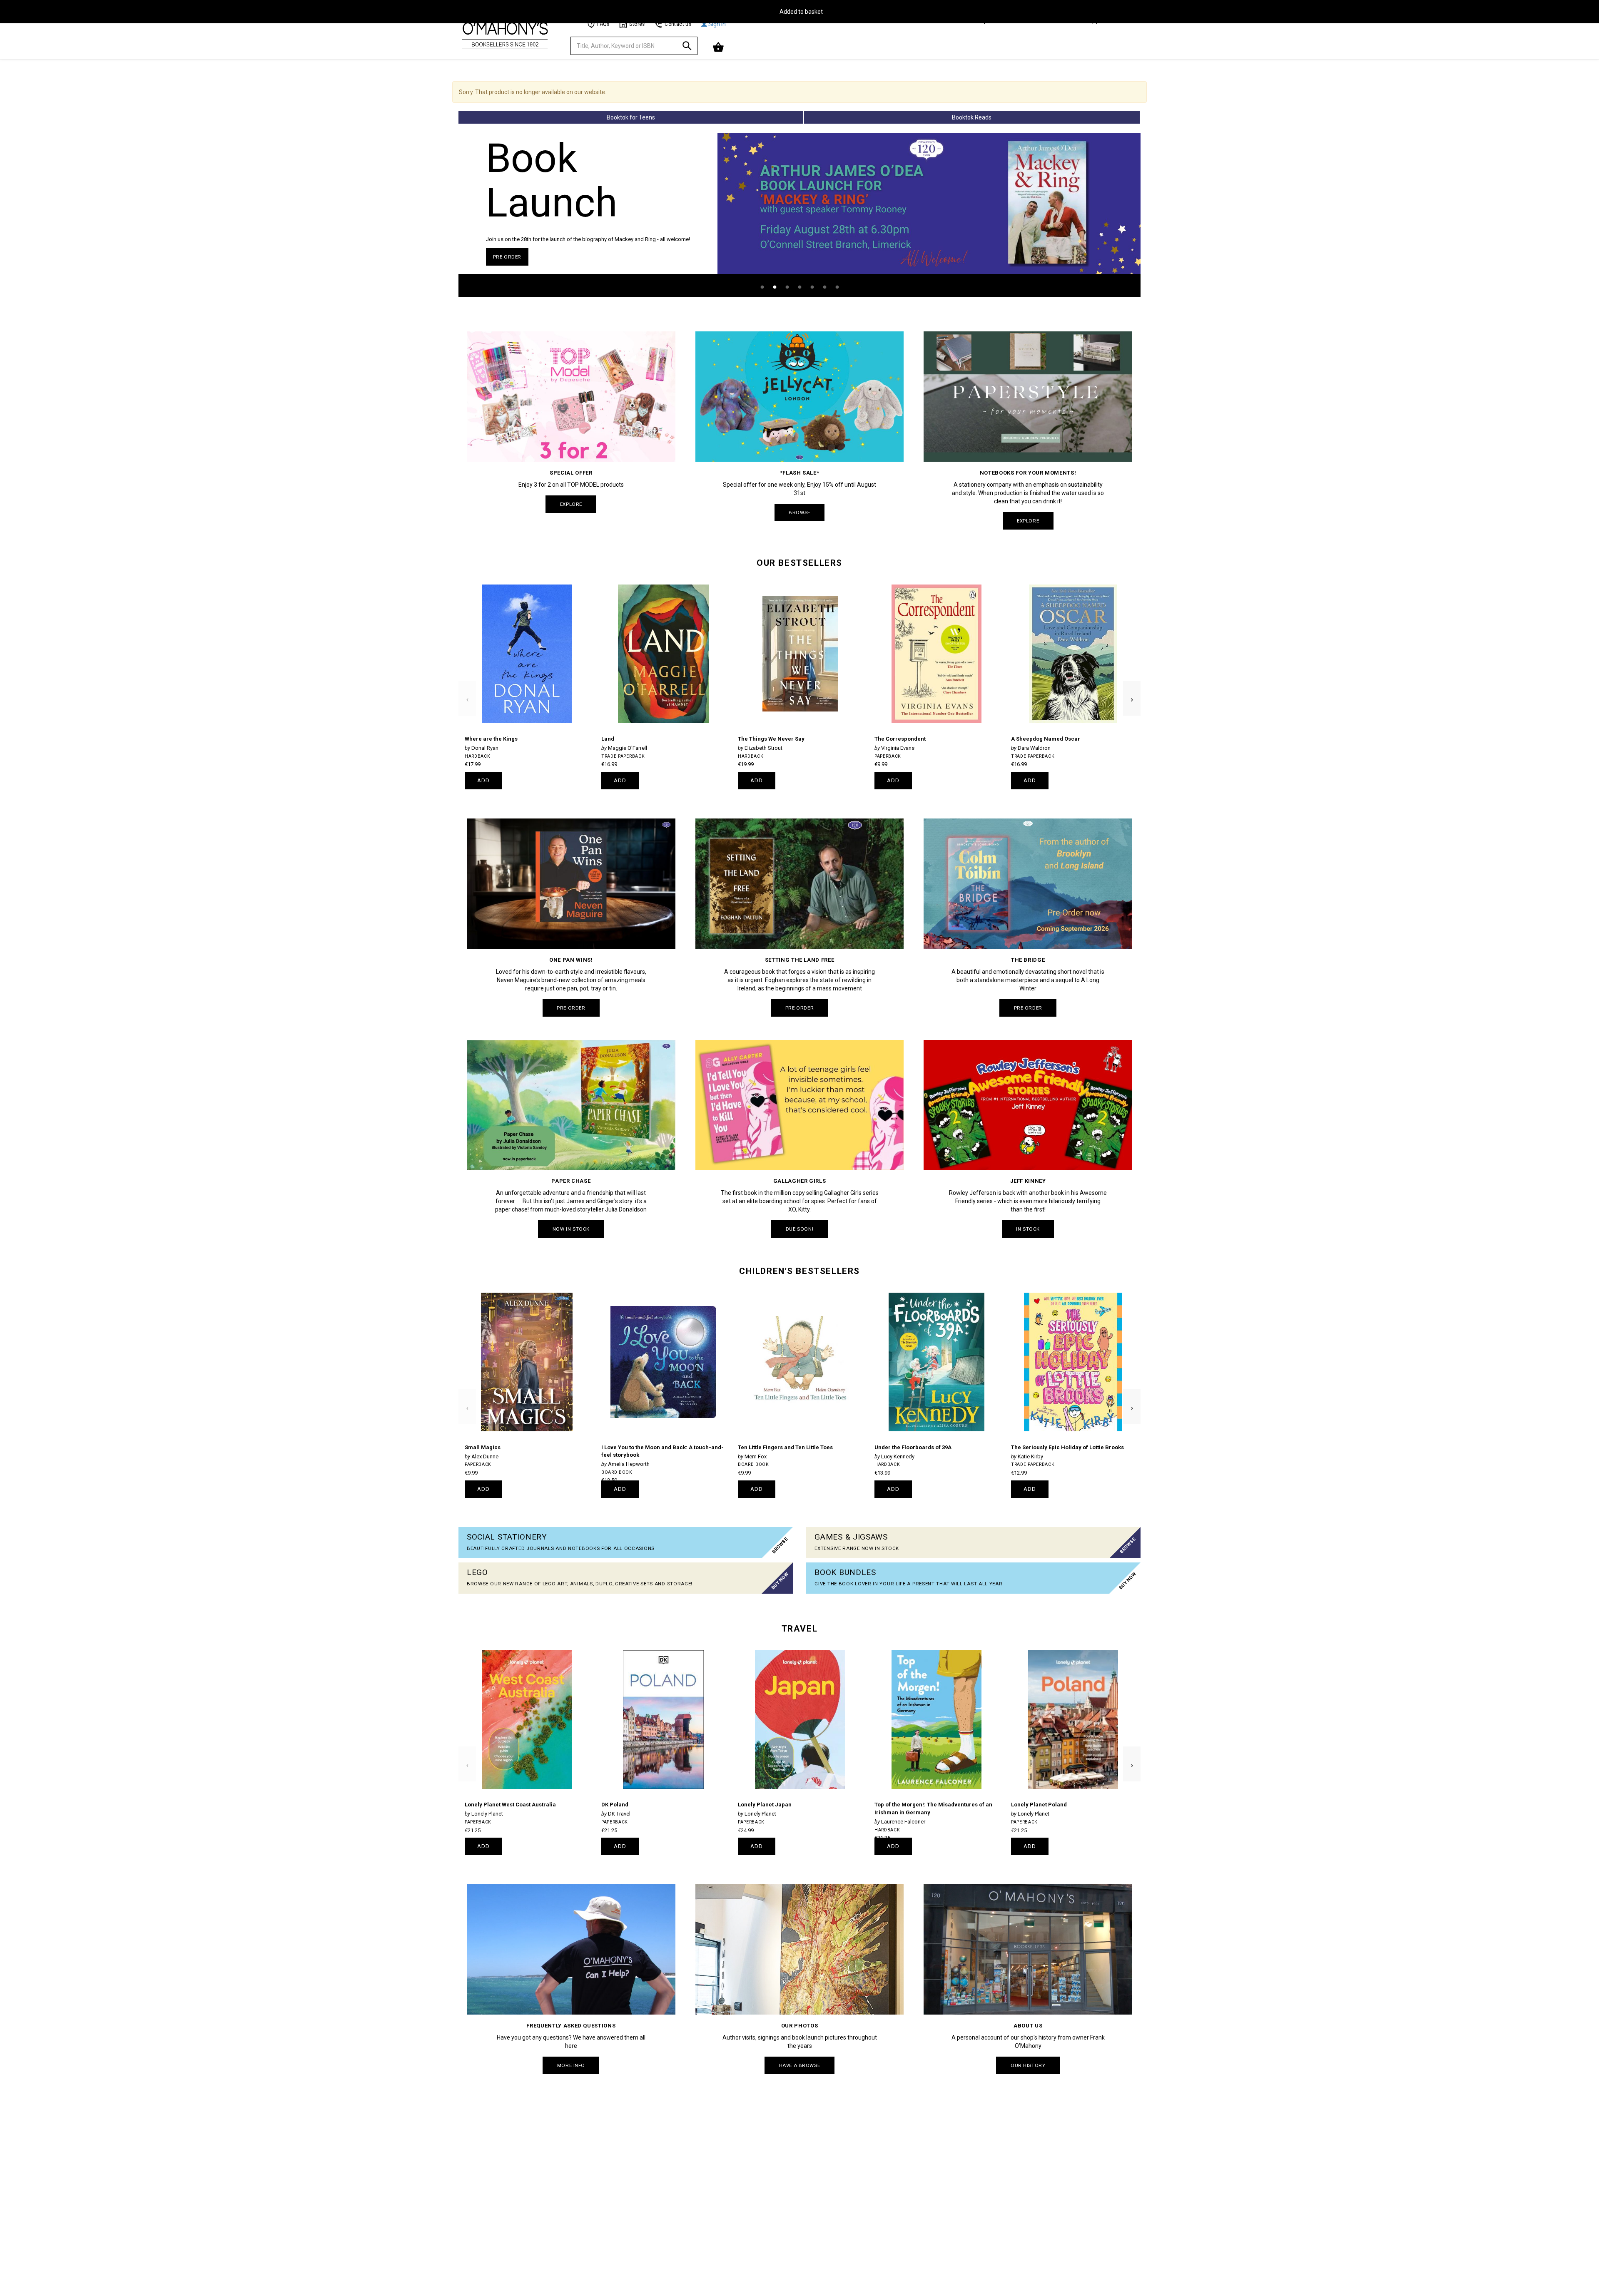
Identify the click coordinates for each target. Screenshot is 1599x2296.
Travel (799, 1629)
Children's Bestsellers (799, 1271)
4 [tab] (799, 287)
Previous (467, 685)
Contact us (678, 24)
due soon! (799, 1229)
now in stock (571, 1229)
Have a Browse (799, 2065)
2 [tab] (775, 287)
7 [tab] (837, 287)
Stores (637, 24)
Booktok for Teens (631, 117)
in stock (1028, 1229)
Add (484, 780)
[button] (719, 47)
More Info (571, 2065)
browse (799, 512)
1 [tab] (762, 287)
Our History (1028, 2065)
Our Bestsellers (799, 563)
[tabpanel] (799, 215)
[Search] (687, 47)
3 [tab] (787, 287)
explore (571, 504)
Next (1132, 685)
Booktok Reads (972, 117)
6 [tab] (824, 287)
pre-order (507, 257)
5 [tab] (812, 287)
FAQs (603, 24)
